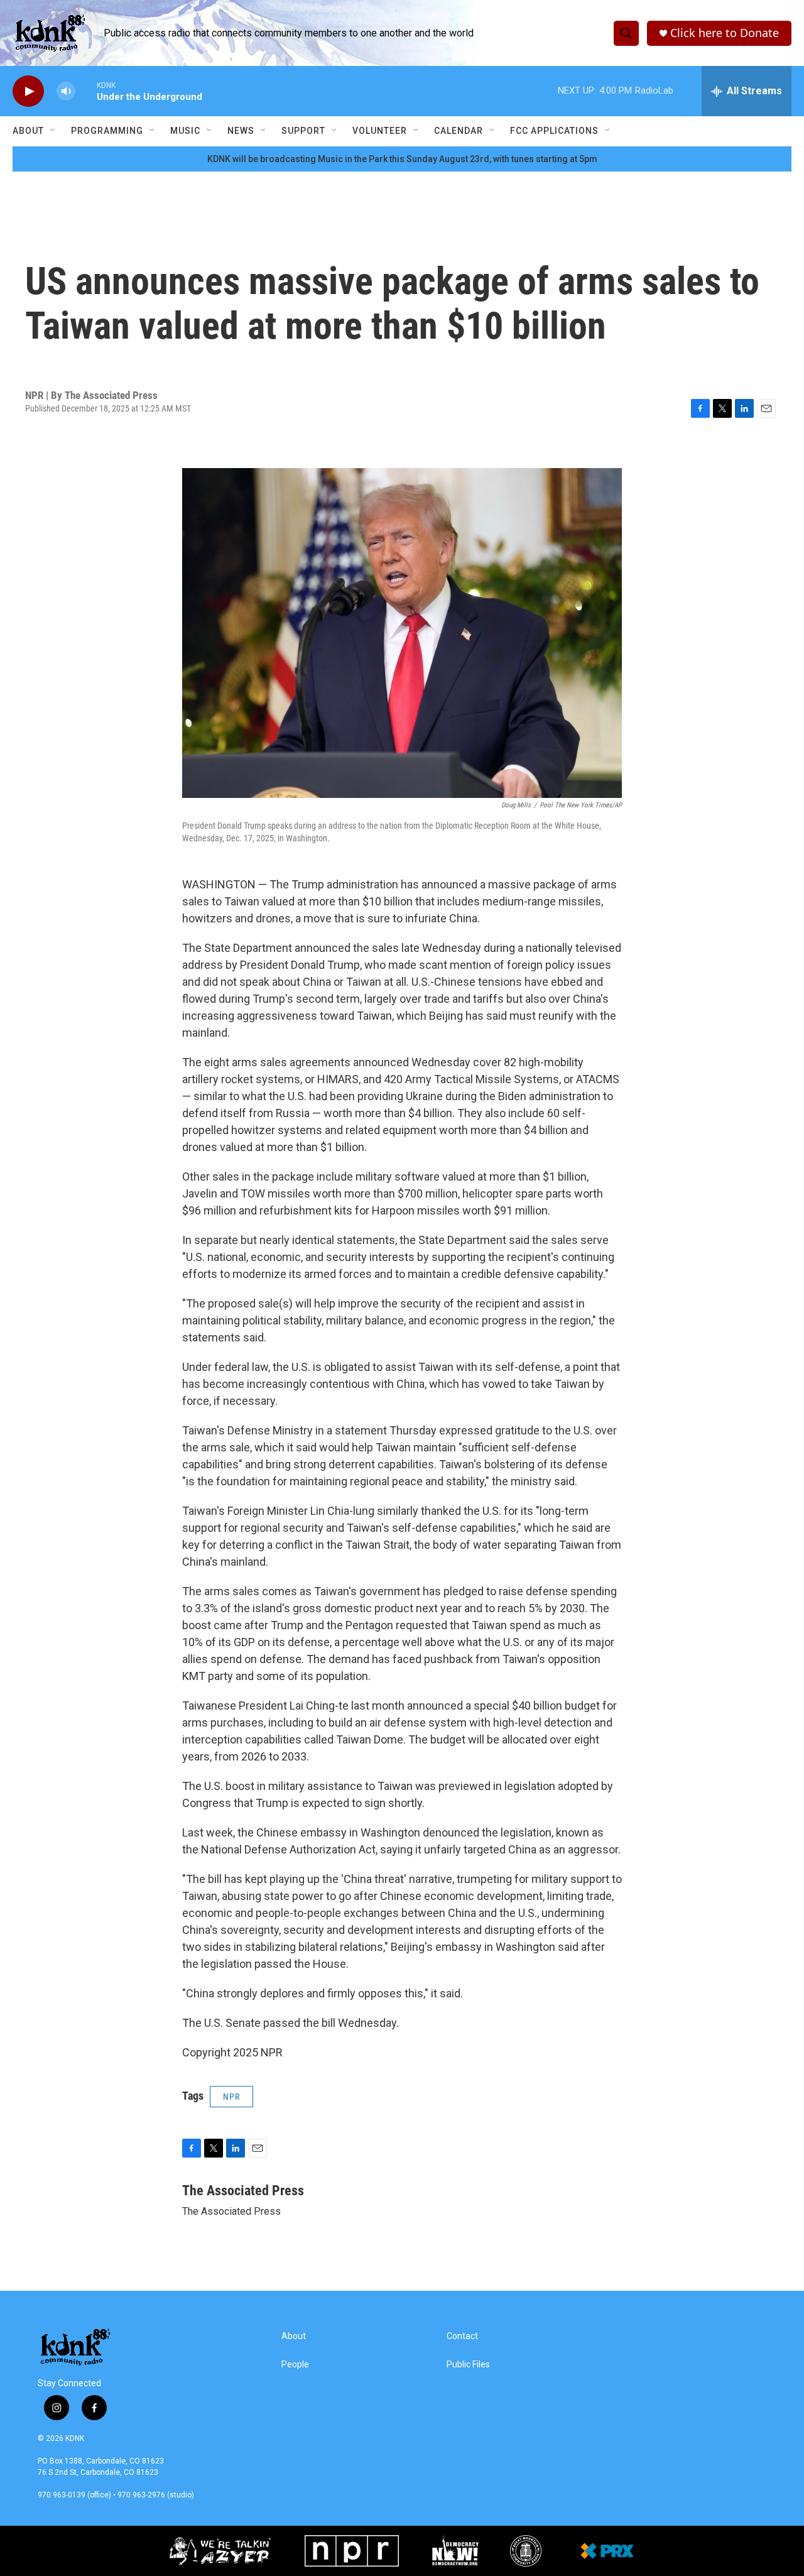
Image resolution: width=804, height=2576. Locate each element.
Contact (462, 2336)
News (241, 131)
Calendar (459, 131)
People (295, 2365)
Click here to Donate (725, 33)
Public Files (468, 2365)
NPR (231, 2097)
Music (185, 131)
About (28, 131)
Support (303, 131)
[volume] (66, 91)
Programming (107, 131)
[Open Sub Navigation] (53, 131)
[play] (28, 91)
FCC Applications (554, 131)
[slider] (86, 91)
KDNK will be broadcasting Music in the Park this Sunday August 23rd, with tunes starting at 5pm (402, 159)
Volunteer (380, 131)
